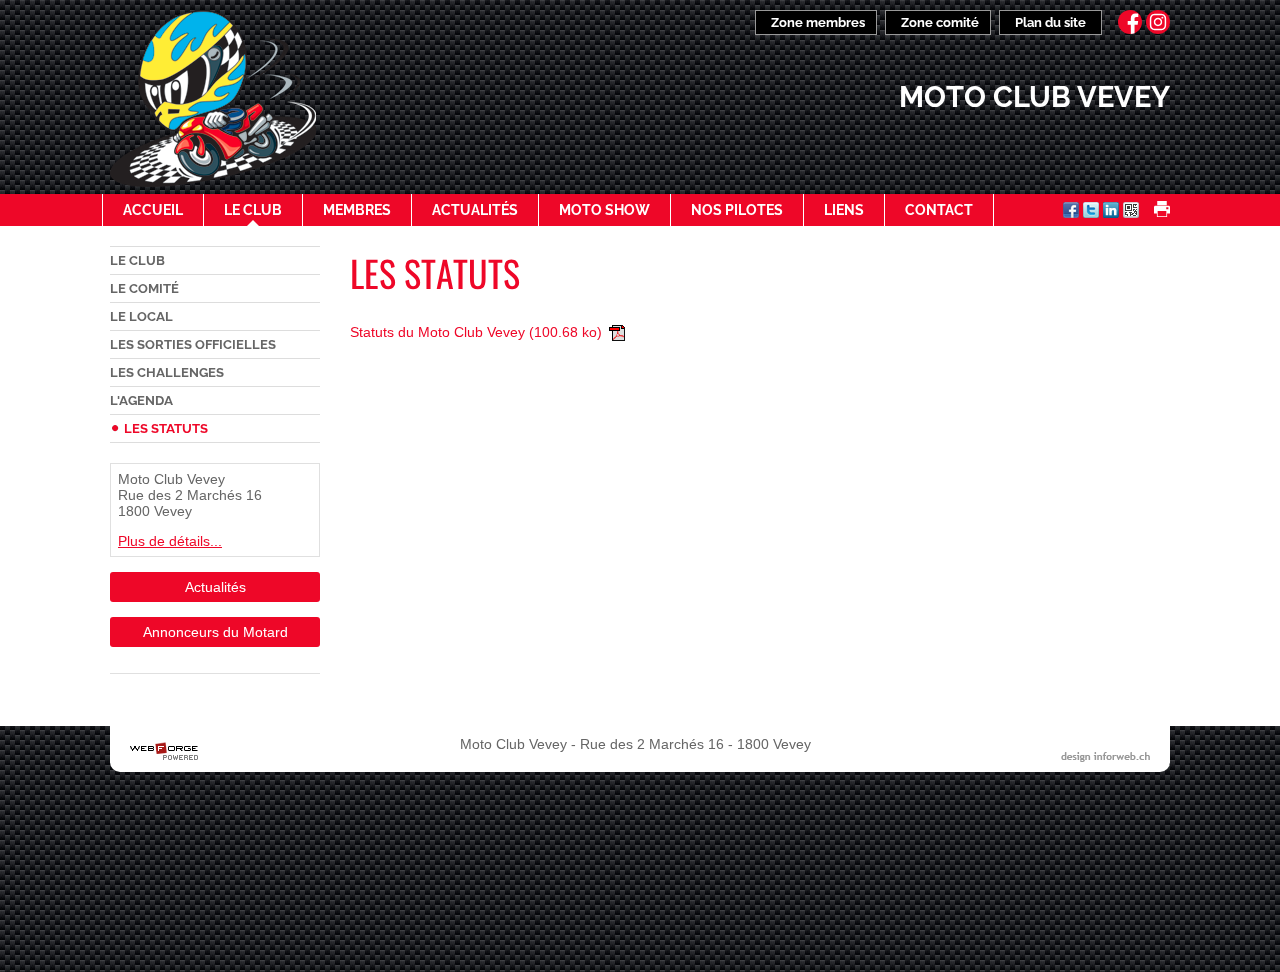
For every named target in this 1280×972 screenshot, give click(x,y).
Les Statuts (166, 428)
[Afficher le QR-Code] (1131, 212)
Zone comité (940, 22)
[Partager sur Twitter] (1091, 212)
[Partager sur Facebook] (1071, 212)
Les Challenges (167, 372)
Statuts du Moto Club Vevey (476, 332)
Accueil (153, 209)
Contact (939, 209)
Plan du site (1050, 22)
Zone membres (818, 22)
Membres (357, 209)
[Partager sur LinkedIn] (1111, 212)
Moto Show (604, 209)
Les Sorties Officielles (193, 344)
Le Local (141, 316)
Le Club (253, 209)
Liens (844, 209)
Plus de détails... (170, 541)
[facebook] (1130, 22)
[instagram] (1158, 22)
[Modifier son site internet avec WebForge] (164, 752)
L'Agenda (141, 400)
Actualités (475, 209)
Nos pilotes (737, 209)
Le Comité (144, 288)
